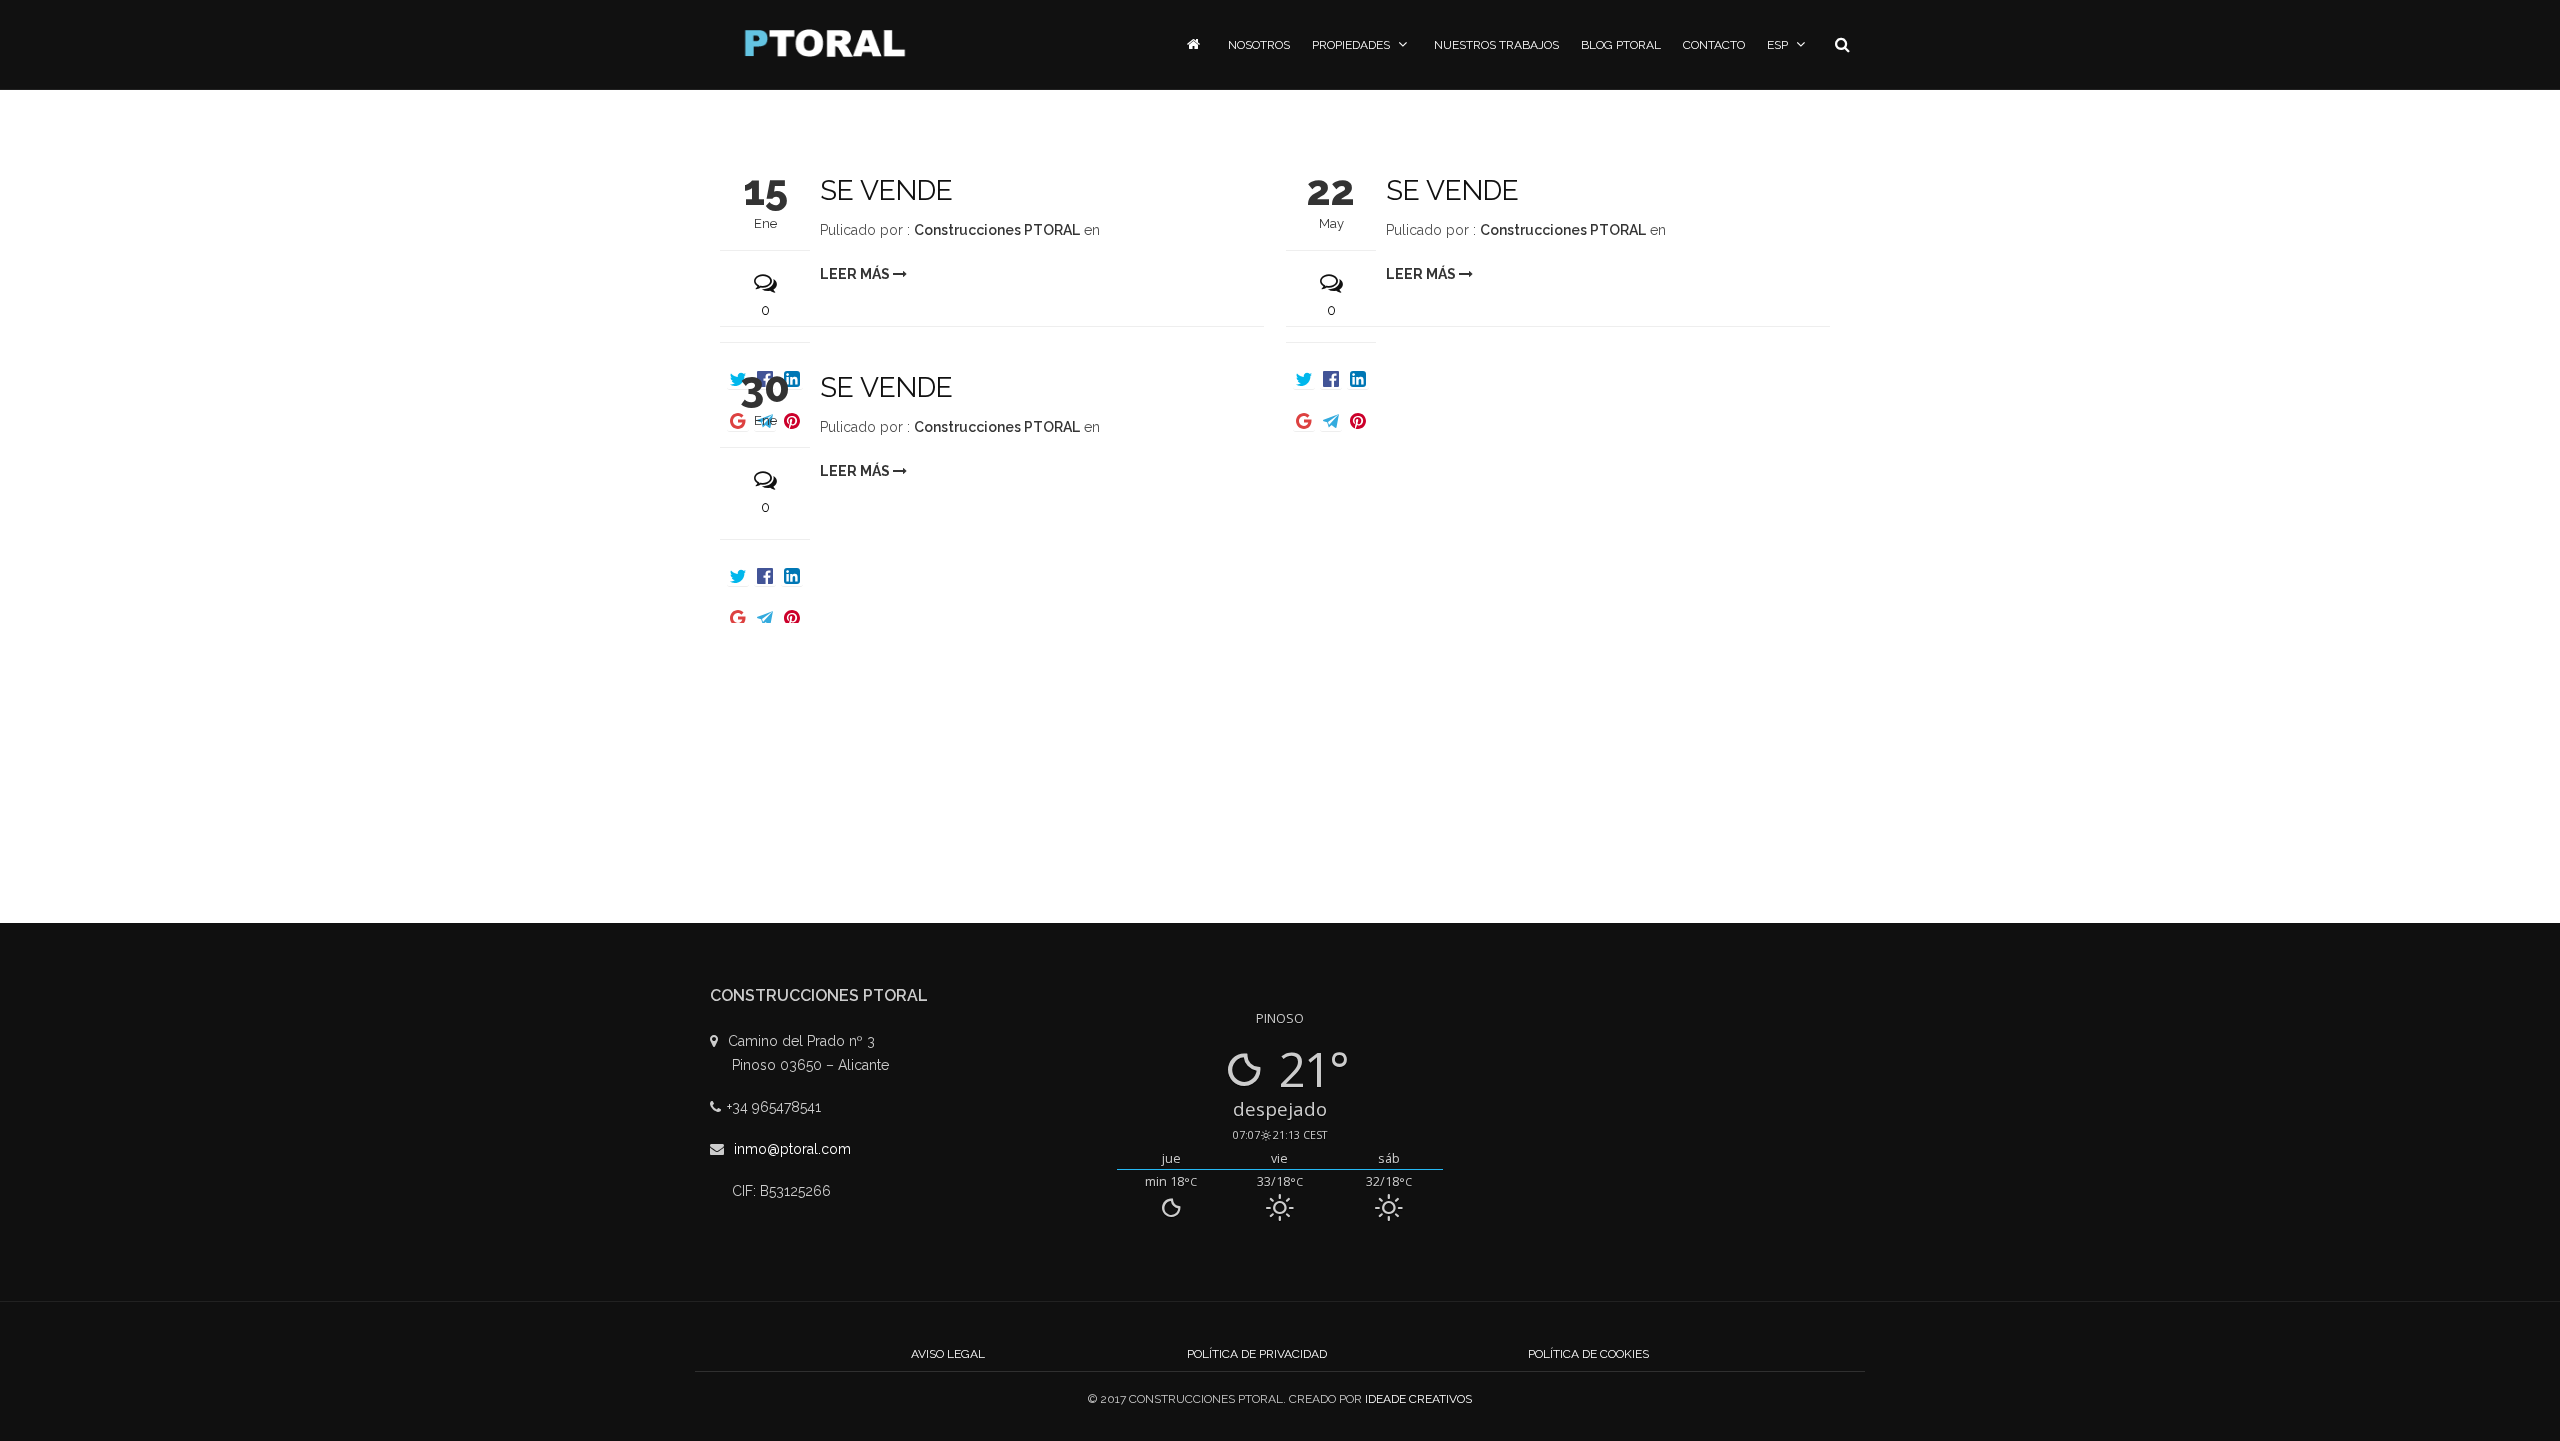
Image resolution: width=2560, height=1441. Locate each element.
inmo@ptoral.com (792, 1149)
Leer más (856, 274)
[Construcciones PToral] (825, 43)
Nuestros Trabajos (1496, 45)
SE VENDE (886, 190)
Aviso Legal (948, 1354)
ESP (1777, 45)
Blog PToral (1621, 45)
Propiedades (1351, 45)
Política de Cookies (1588, 1354)
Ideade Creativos (1418, 1399)
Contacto (1714, 45)
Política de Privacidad (1257, 1354)
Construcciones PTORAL (997, 230)
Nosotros (1259, 45)
